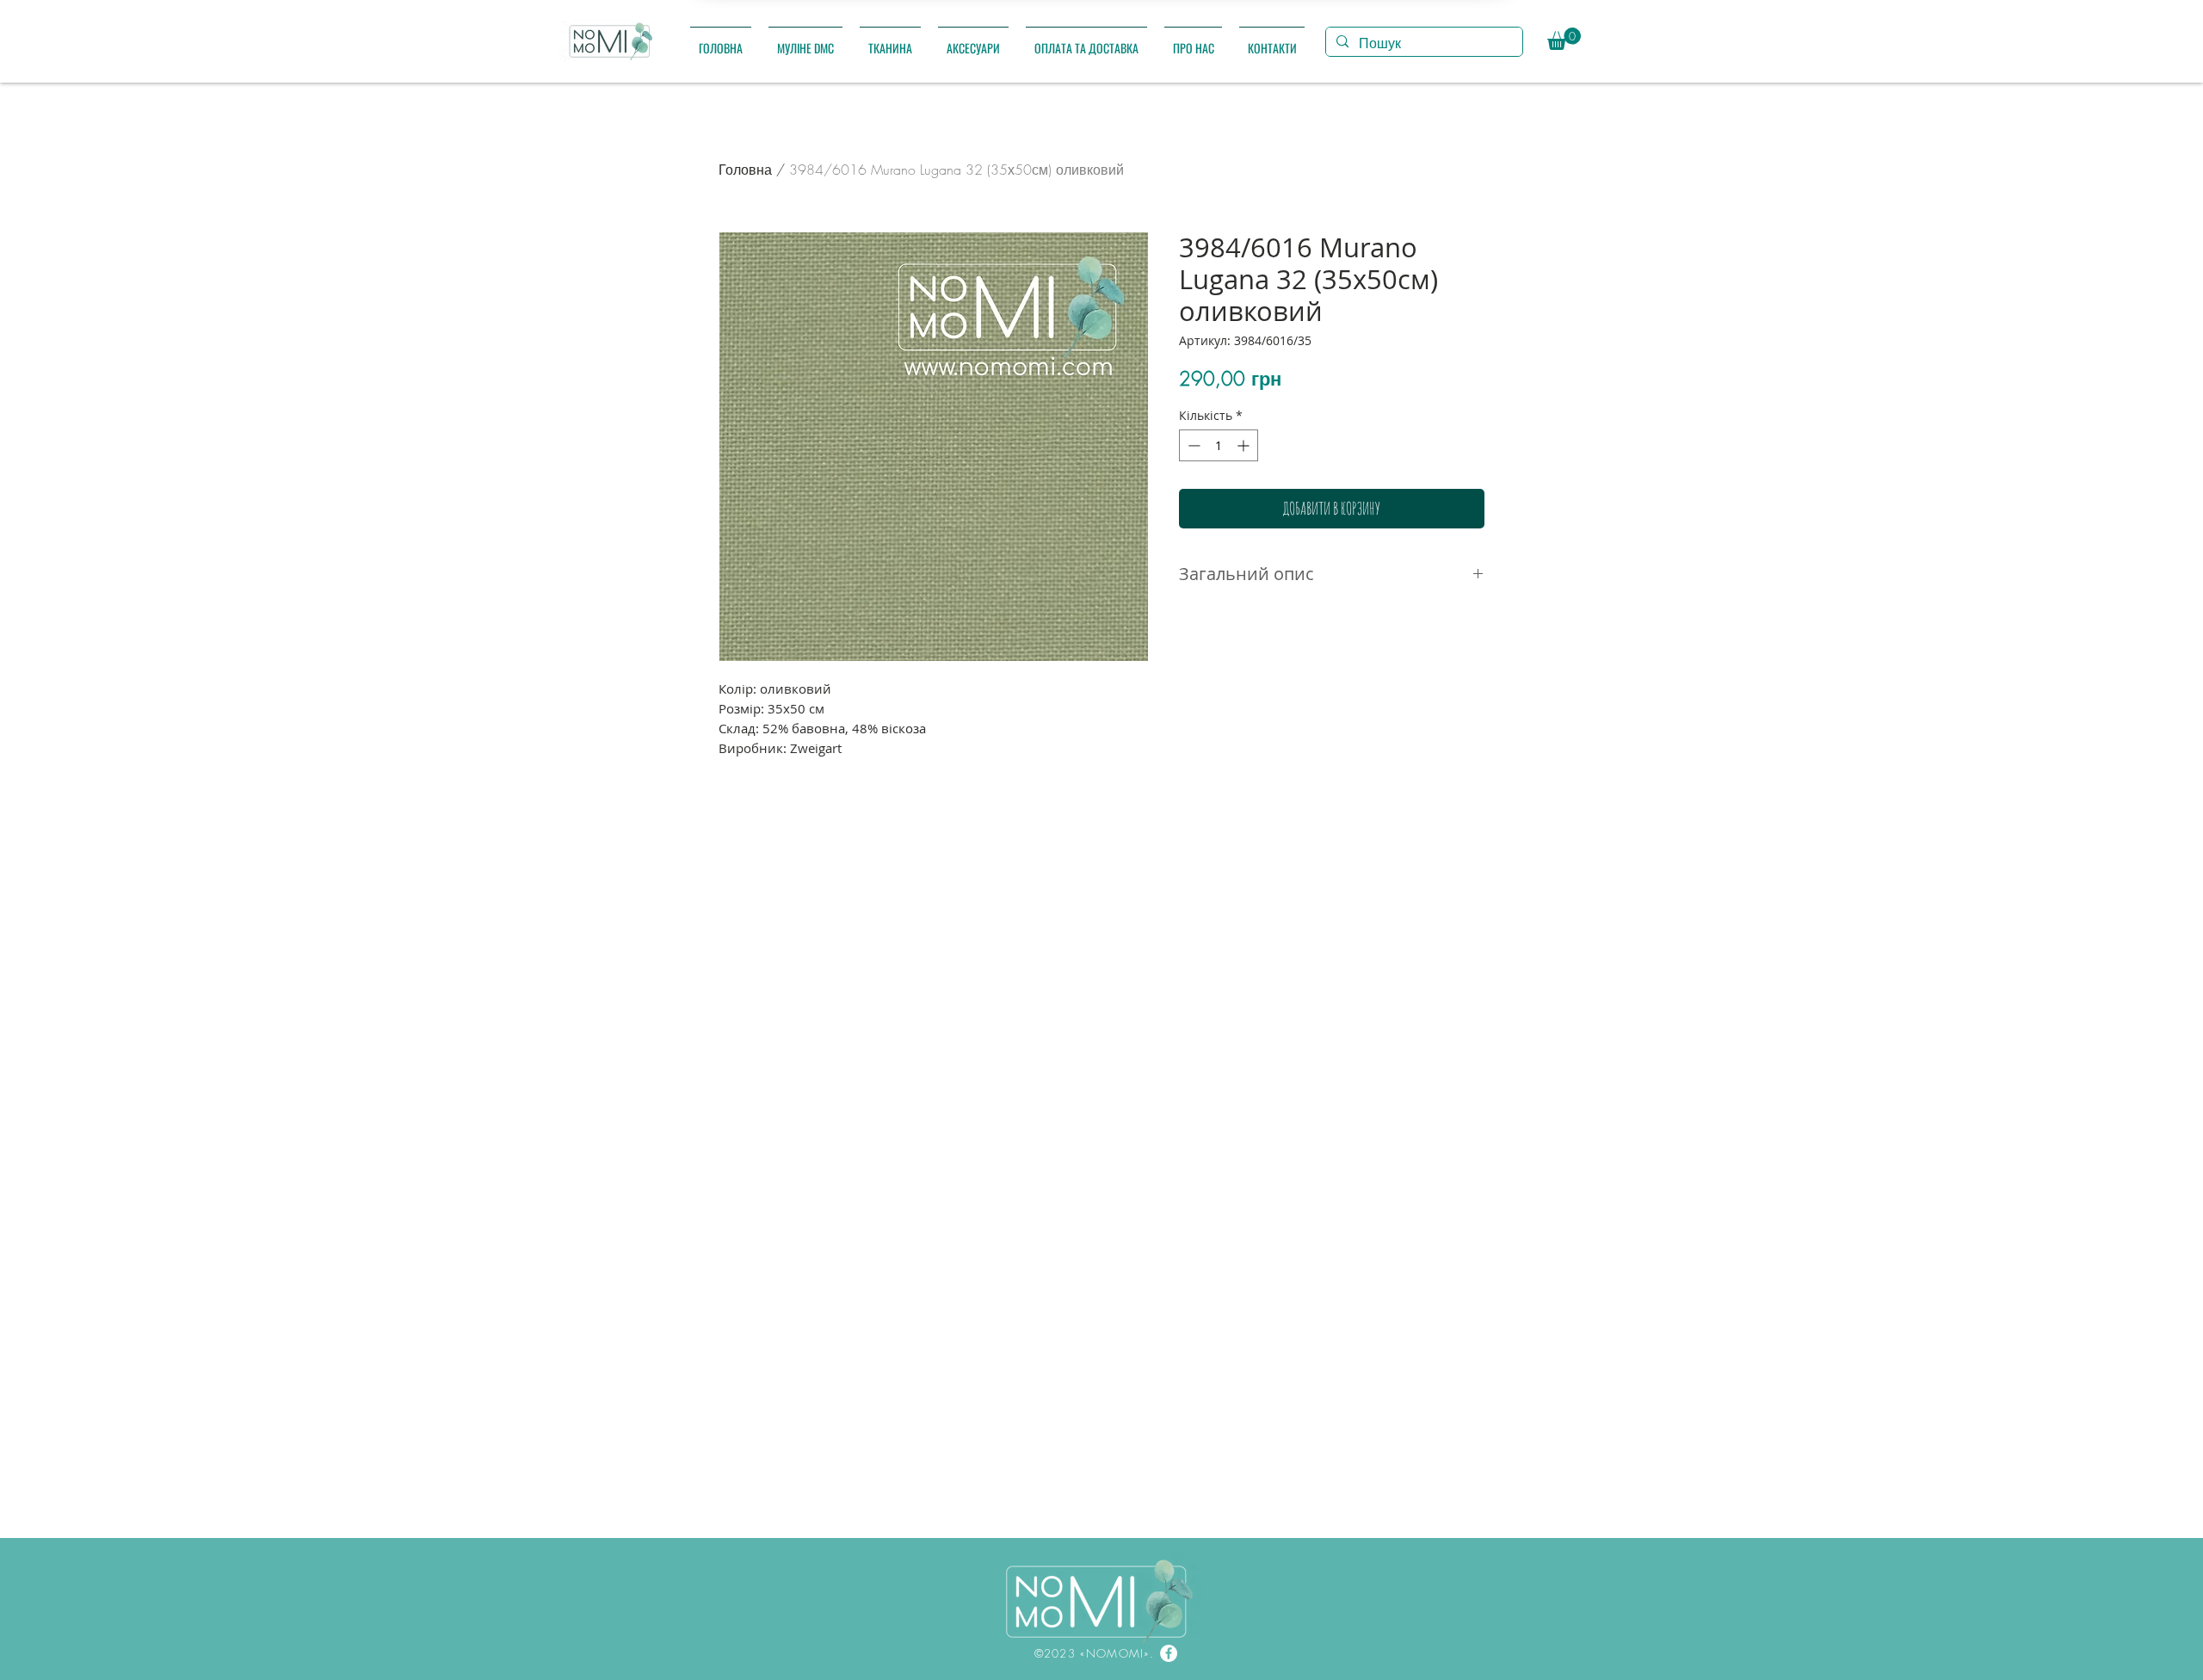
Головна (745, 170)
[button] (805, 40)
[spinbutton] (1219, 445)
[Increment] (1245, 445)
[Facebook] (1169, 1653)
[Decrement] (1192, 445)
